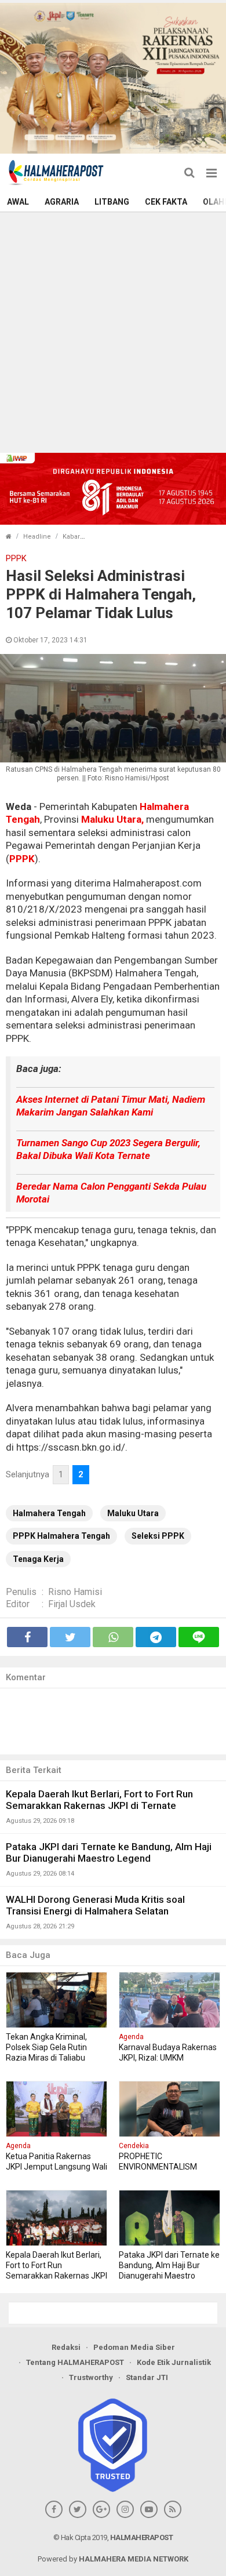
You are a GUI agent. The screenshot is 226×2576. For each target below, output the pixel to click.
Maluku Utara (133, 1513)
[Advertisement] (113, 331)
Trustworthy (91, 2377)
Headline (37, 537)
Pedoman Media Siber (134, 2347)
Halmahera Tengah (49, 1513)
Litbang (112, 202)
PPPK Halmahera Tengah (61, 1536)
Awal (18, 202)
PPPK (22, 859)
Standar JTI (147, 2377)
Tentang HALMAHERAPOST (75, 2362)
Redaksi (66, 2347)
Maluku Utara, (112, 819)
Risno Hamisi (75, 1592)
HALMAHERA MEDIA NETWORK (134, 2559)
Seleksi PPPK (158, 1536)
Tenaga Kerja (38, 1559)
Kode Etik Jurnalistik (174, 2362)
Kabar (71, 537)
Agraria (62, 202)
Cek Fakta (166, 202)
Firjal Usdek (72, 1604)
